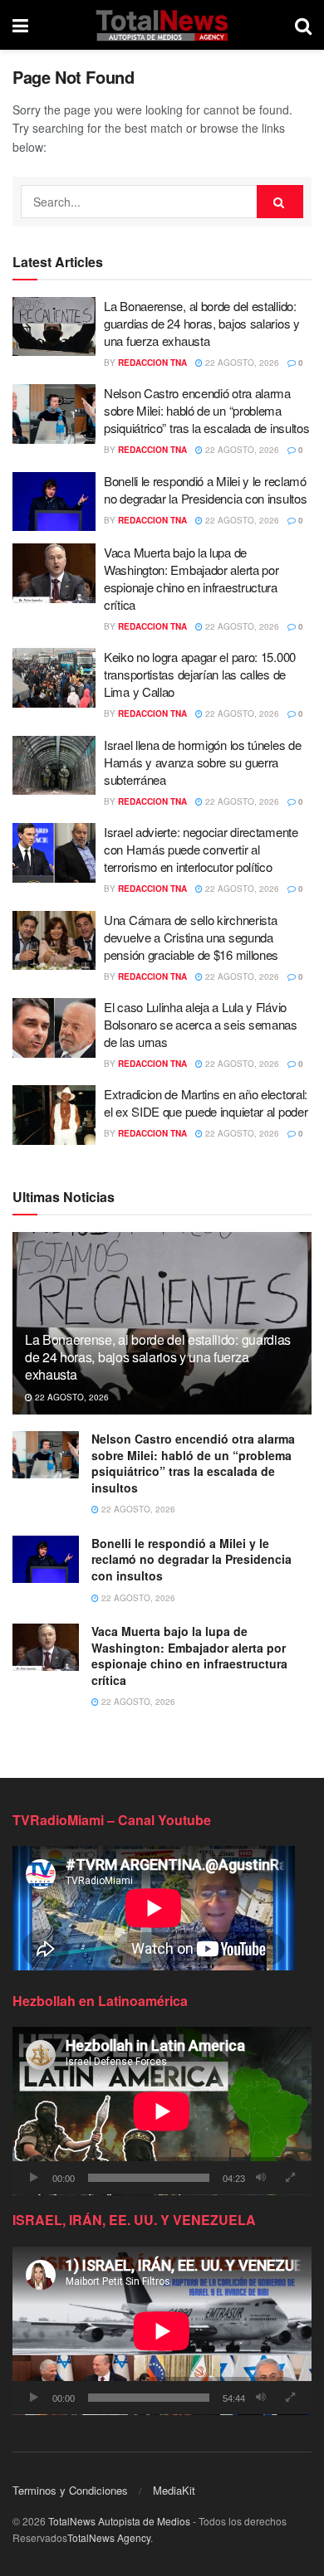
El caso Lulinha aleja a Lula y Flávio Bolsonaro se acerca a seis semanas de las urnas (201, 1024)
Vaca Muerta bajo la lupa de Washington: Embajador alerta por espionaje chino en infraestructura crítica (191, 578)
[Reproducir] (34, 2178)
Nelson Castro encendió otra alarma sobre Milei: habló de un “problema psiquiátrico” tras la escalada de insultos (206, 410)
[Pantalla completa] (290, 2178)
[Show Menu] (20, 25)
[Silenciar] (261, 2178)
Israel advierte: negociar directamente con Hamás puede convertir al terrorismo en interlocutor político (201, 849)
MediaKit (174, 2490)
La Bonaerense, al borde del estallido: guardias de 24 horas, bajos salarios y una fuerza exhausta (202, 323)
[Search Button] (303, 25)
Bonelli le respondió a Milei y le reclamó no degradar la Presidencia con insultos (205, 489)
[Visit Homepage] (162, 25)
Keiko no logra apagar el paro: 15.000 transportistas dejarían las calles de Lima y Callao (200, 674)
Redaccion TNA (152, 363)
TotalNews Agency (109, 2537)
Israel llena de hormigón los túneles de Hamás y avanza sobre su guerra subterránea (202, 762)
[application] (162, 2111)
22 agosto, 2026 (241, 363)
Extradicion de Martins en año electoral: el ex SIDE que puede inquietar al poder (206, 1103)
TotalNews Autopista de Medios (119, 2521)
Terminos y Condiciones (70, 2490)
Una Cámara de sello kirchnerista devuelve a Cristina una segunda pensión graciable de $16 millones (191, 937)
